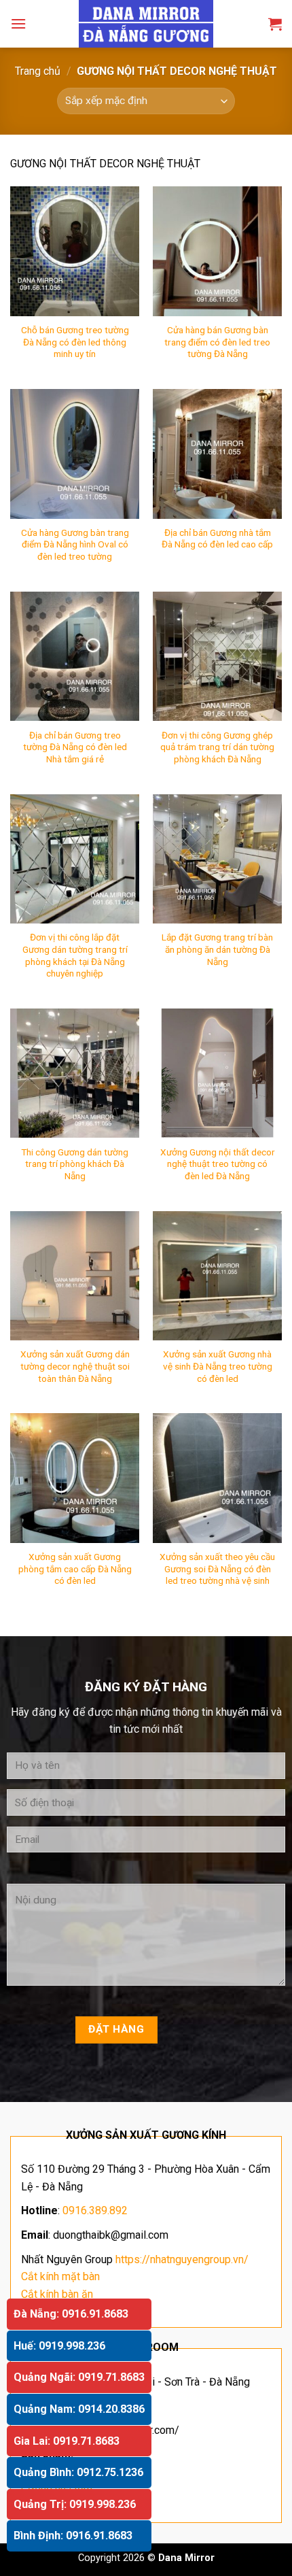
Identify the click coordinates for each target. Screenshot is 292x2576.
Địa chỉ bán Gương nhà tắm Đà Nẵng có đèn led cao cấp (217, 539)
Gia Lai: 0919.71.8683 (67, 2441)
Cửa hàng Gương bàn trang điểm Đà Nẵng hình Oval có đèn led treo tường (75, 544)
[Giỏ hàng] (275, 24)
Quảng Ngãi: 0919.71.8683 (79, 2377)
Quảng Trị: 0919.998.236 (75, 2504)
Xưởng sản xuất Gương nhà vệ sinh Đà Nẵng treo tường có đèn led (218, 1366)
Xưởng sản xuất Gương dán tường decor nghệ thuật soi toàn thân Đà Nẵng (75, 1366)
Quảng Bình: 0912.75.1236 (78, 2472)
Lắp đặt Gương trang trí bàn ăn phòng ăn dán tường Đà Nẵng (217, 949)
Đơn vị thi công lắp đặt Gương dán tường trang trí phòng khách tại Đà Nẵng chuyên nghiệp (75, 955)
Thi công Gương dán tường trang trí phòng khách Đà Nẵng (75, 1164)
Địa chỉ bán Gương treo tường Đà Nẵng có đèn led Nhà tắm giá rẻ (75, 747)
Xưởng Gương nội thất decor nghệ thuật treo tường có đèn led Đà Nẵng (218, 1164)
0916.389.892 (95, 2210)
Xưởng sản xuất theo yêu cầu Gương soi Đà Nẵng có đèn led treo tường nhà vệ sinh (217, 1569)
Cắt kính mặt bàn (60, 2276)
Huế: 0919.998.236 (59, 2346)
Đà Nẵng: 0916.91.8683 (71, 2314)
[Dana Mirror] (146, 24)
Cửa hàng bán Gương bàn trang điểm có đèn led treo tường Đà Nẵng (217, 342)
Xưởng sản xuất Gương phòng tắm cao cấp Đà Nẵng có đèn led (75, 1569)
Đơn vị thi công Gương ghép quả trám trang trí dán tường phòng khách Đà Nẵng (217, 747)
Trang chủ (38, 71)
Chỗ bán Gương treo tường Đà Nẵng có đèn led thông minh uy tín (75, 342)
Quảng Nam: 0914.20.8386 (79, 2409)
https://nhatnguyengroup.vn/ (182, 2259)
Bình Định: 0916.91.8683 (73, 2536)
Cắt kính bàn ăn (57, 2294)
